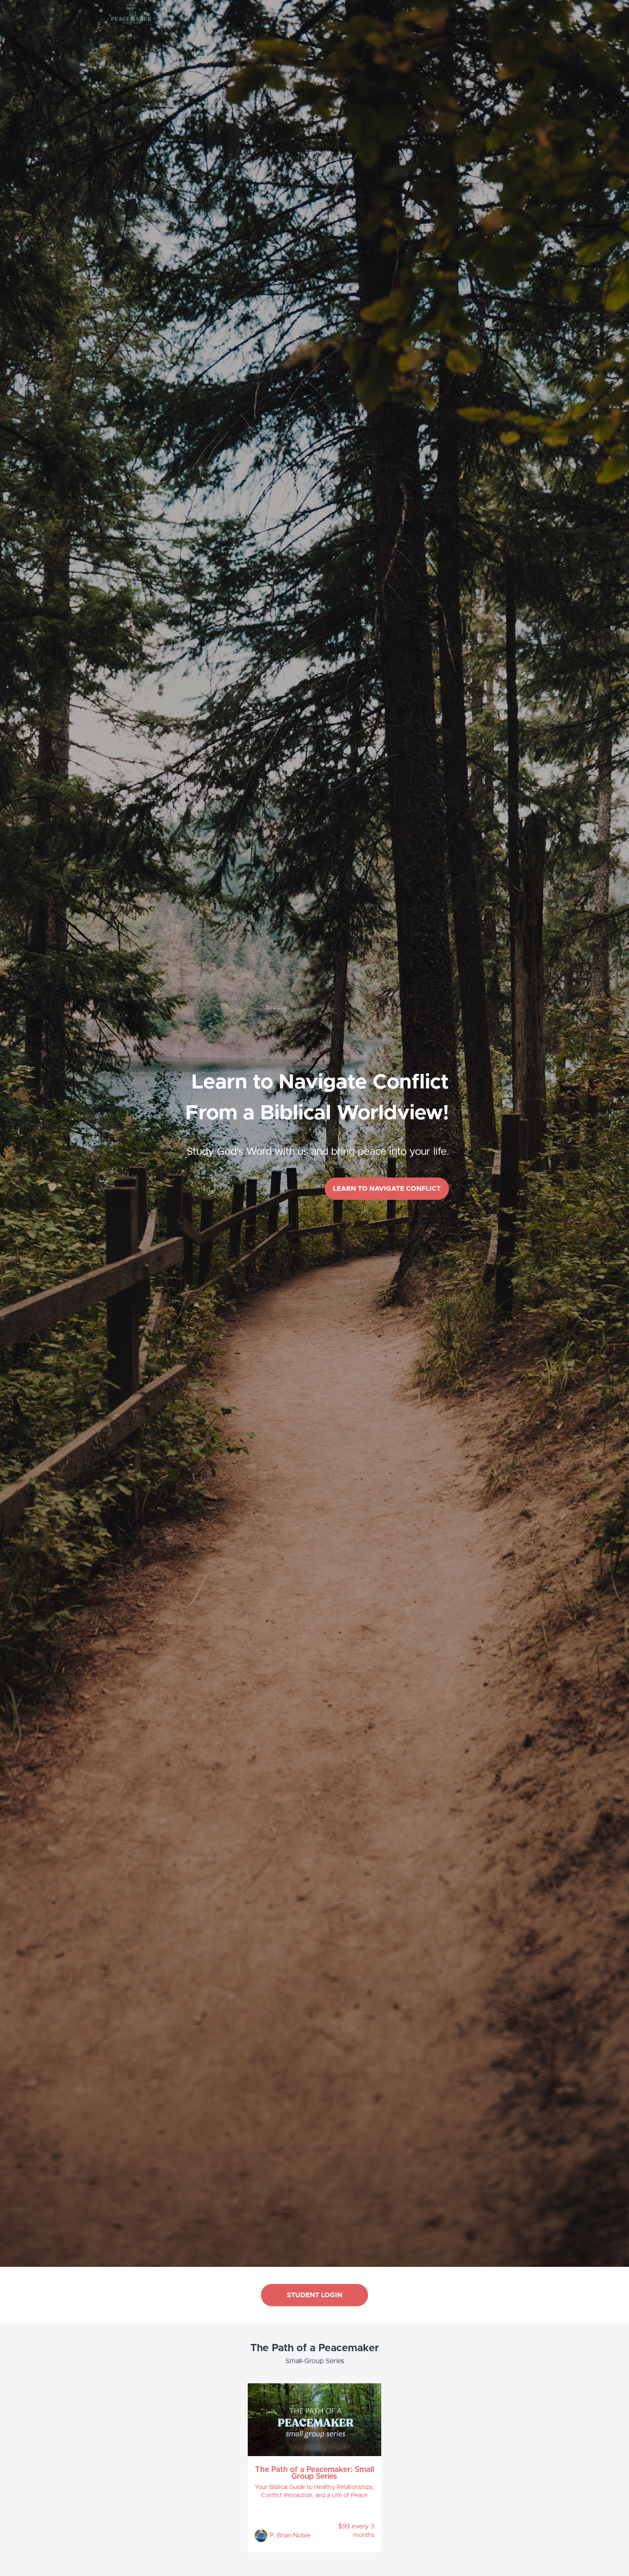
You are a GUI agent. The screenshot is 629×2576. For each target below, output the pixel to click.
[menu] (509, 13)
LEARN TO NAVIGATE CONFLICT (387, 1189)
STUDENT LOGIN (314, 2295)
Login (512, 13)
